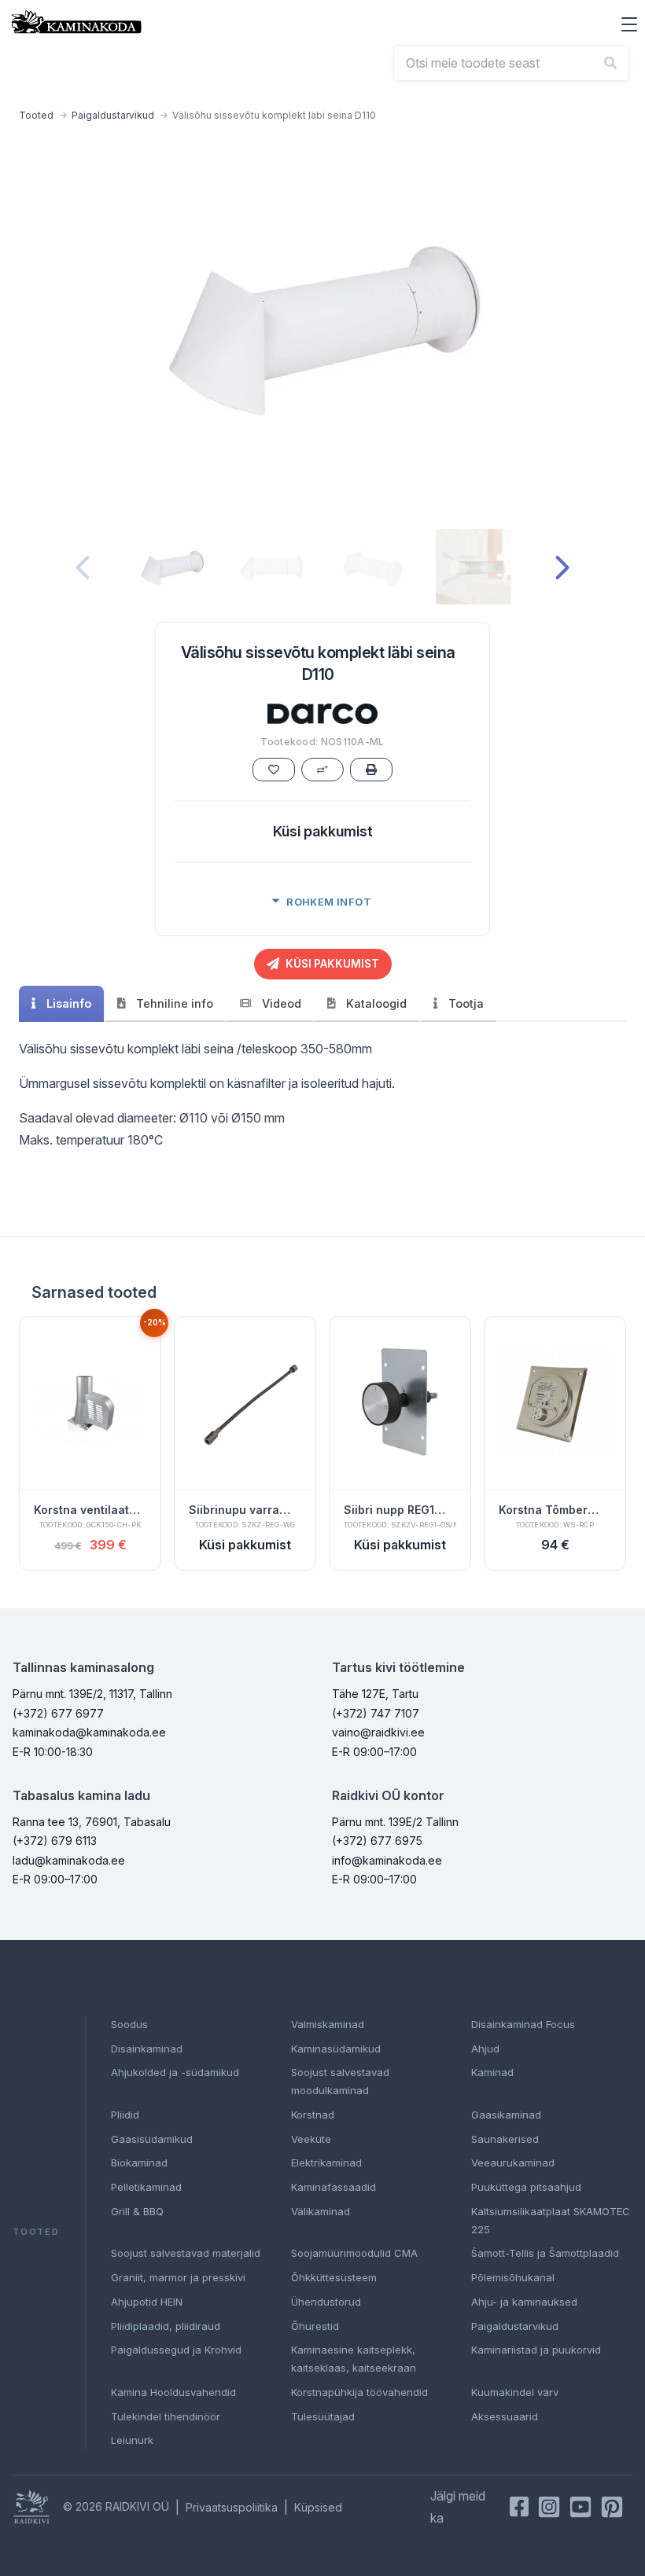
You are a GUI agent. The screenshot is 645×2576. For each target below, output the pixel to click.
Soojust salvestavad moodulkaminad (340, 2081)
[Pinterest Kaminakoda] (612, 2507)
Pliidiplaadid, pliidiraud (166, 2326)
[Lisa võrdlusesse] (322, 770)
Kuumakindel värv (515, 2392)
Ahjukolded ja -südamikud (175, 2072)
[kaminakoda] (76, 22)
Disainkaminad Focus (523, 2024)
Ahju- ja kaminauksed (524, 2302)
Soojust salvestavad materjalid (186, 2253)
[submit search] (610, 63)
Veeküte (311, 2139)
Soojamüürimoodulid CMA (354, 2253)
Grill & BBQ (137, 2211)
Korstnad (313, 2115)
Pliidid (125, 2115)
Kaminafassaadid (334, 2187)
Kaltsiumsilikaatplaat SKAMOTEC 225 (551, 2220)
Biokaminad (139, 2163)
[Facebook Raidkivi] (519, 2507)
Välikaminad (321, 2211)
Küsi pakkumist (323, 831)
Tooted (36, 115)
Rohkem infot (329, 902)
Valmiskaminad (328, 2024)
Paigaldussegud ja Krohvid (176, 2350)
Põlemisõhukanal (513, 2277)
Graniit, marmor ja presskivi (178, 2277)
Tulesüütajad (323, 2416)
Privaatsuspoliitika (232, 2507)
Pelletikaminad (146, 2187)
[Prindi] (371, 770)
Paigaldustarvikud (113, 115)
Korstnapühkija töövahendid (359, 2392)
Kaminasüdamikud (336, 2049)
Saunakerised (505, 2139)
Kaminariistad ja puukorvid (536, 2350)
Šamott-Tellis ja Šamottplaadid (545, 2253)
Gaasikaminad (506, 2115)
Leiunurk (132, 2440)
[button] (629, 24)
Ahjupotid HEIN (147, 2302)
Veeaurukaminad (513, 2163)
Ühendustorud (326, 2302)
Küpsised (318, 2507)
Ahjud (485, 2049)
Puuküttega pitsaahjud (526, 2187)
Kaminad (492, 2072)
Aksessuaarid (505, 2416)
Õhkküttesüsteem (334, 2277)
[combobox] (511, 63)
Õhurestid (315, 2326)
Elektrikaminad (326, 2163)
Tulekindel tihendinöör (166, 2416)
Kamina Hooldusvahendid (173, 2392)
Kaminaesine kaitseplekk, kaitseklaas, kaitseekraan (354, 2359)
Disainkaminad (147, 2049)
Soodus (129, 2024)
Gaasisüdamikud (152, 2139)
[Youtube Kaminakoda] (580, 2507)
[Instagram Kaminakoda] (549, 2507)
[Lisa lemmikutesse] (274, 770)
